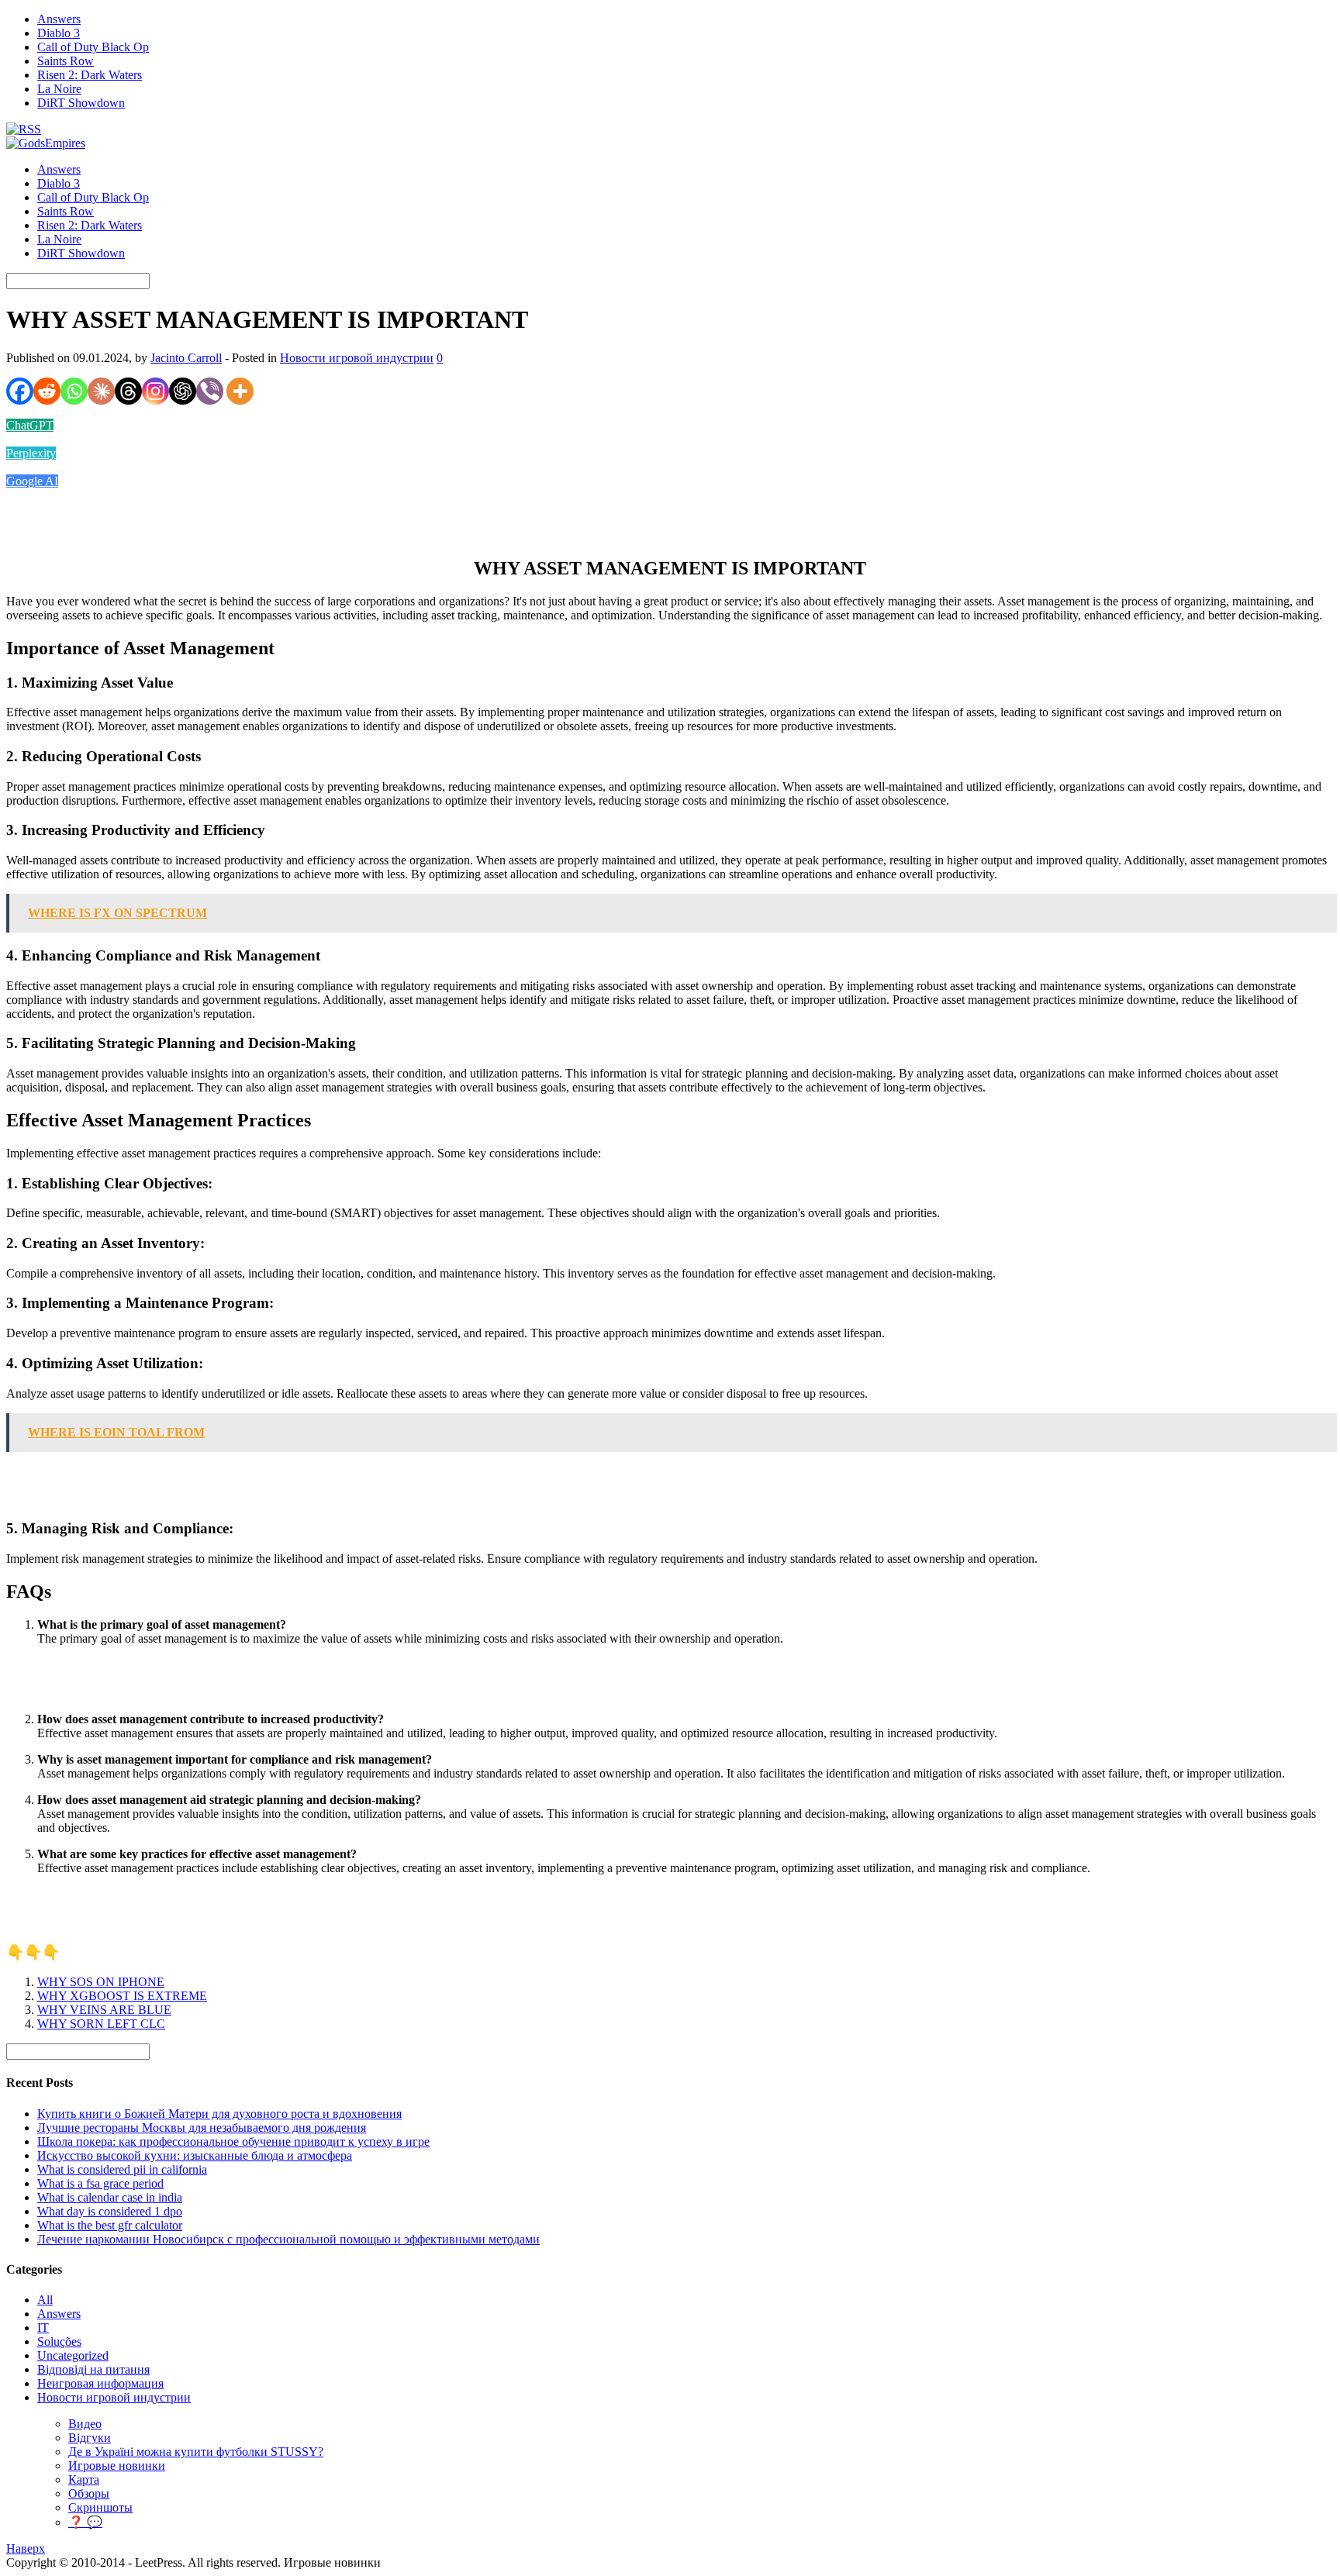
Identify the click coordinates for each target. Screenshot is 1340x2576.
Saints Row (66, 61)
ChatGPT (30, 425)
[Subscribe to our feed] (24, 129)
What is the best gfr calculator (110, 2225)
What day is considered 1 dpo (110, 2211)
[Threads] (128, 391)
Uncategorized (73, 2355)
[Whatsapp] (74, 391)
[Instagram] (155, 391)
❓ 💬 (85, 2522)
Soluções (59, 2342)
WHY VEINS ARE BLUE (104, 2010)
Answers (59, 19)
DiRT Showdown (81, 103)
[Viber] (210, 391)
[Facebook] (20, 391)
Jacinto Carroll (186, 358)
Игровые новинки (117, 2466)
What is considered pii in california (122, 2169)
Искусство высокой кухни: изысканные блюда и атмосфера (195, 2155)
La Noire (59, 89)
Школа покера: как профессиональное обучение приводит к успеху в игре (233, 2141)
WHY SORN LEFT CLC (101, 2024)
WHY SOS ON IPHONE (101, 1982)
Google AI (32, 481)
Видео (85, 2424)
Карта (84, 2479)
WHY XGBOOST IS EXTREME (122, 1996)
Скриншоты (100, 2507)
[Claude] (101, 391)
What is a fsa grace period (100, 2183)
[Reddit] (47, 391)
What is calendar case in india (110, 2197)
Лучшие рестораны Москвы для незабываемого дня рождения (202, 2128)
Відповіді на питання (93, 2369)
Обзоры (89, 2493)
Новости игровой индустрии (357, 358)
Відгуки (90, 2438)
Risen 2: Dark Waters (90, 75)
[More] (240, 391)
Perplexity (31, 453)
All (45, 2300)
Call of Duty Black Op (93, 47)
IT (43, 2328)
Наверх (26, 2548)
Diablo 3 (59, 33)
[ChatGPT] (183, 391)
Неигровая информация (100, 2383)
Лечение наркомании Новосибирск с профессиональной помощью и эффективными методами (288, 2239)
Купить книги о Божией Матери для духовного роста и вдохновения (219, 2114)
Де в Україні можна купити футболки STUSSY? (196, 2452)
